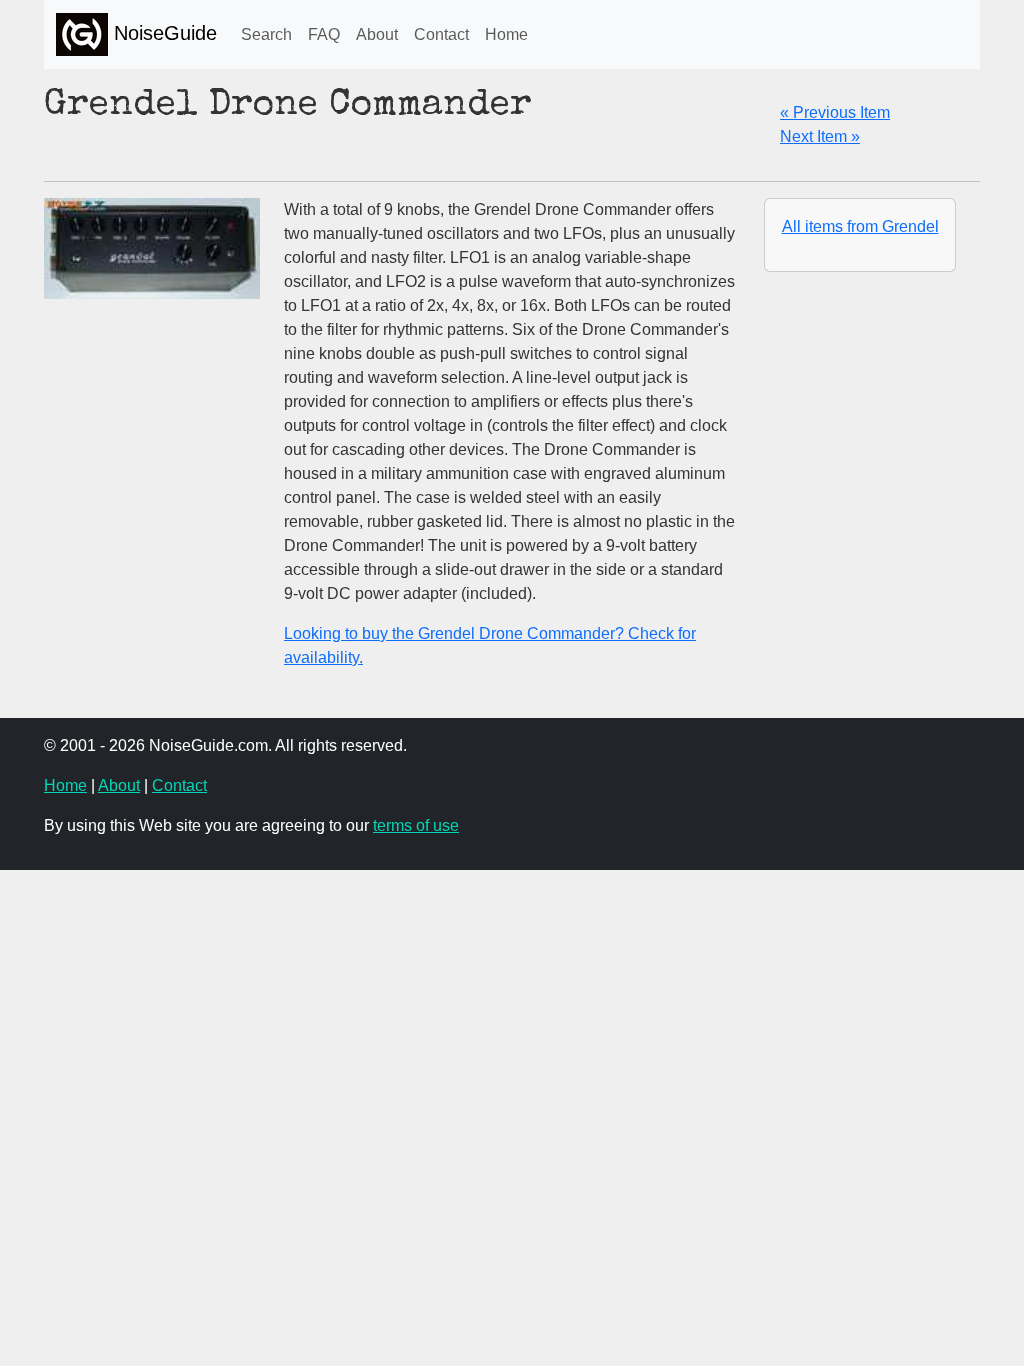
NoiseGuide (162, 33)
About (377, 34)
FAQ (324, 34)
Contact (441, 34)
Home (506, 34)
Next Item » (820, 136)
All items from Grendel (860, 226)
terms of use (416, 825)
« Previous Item (835, 112)
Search (266, 34)
